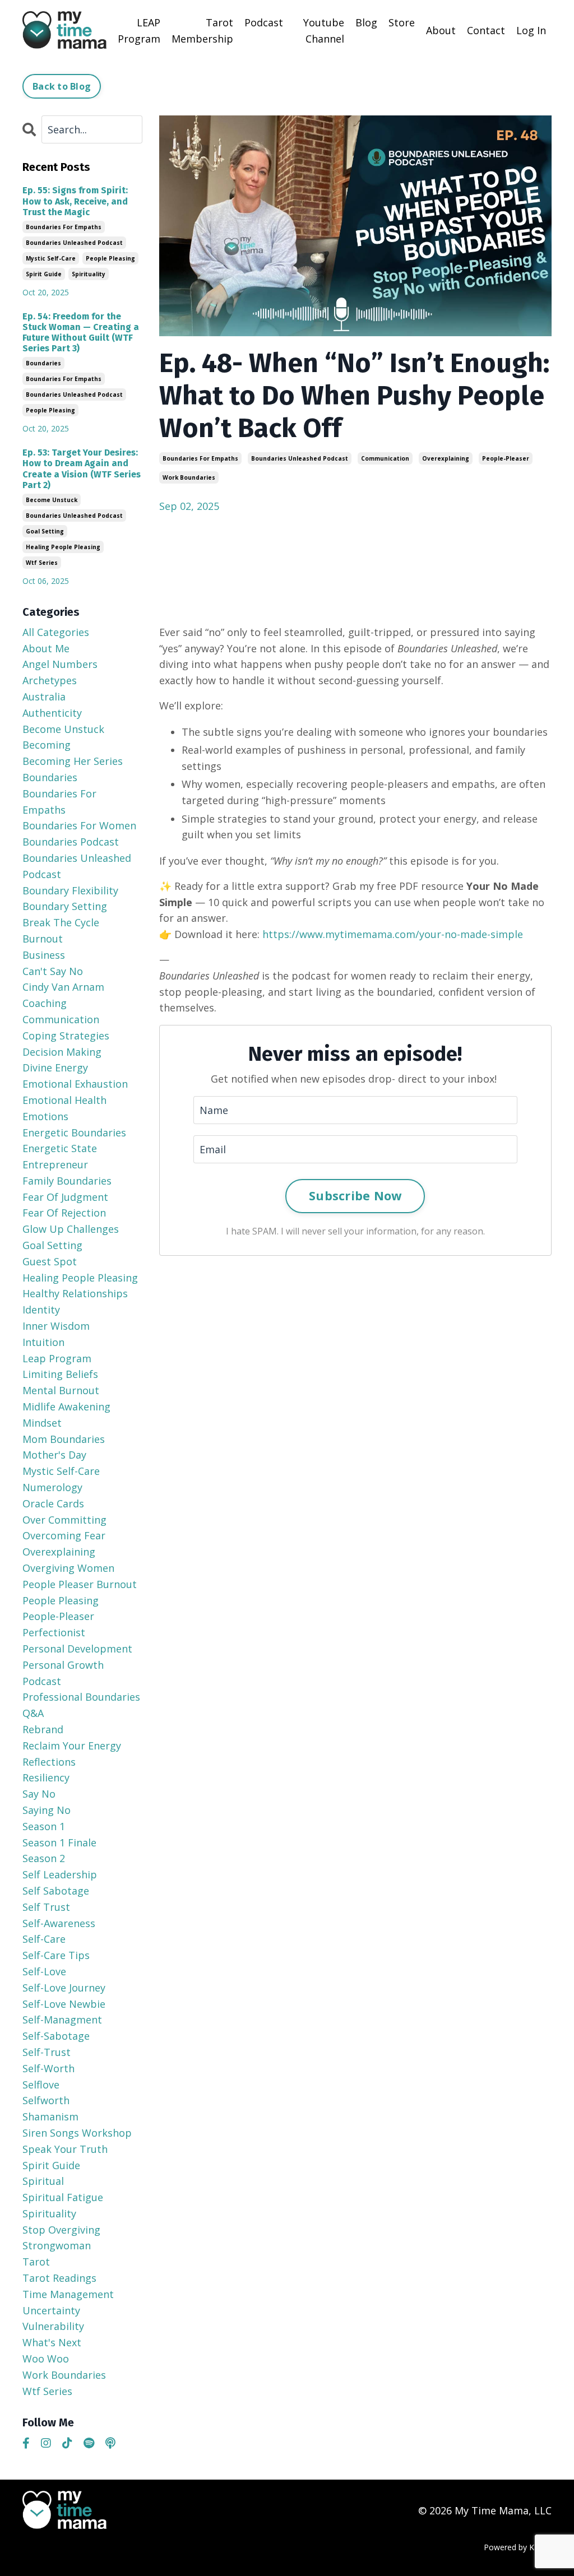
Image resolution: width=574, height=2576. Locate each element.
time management (68, 2294)
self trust (46, 1907)
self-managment (62, 2020)
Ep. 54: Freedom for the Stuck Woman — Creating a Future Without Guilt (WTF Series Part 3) (81, 333)
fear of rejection (64, 1213)
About (441, 30)
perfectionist (54, 1632)
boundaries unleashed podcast (300, 458)
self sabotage (56, 1891)
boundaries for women (79, 825)
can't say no (53, 971)
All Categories (56, 632)
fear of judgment (65, 1197)
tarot (36, 2262)
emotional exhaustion (75, 1084)
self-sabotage (56, 2036)
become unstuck (52, 500)
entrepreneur (55, 1164)
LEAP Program (139, 31)
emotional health (64, 1100)
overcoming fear (64, 1535)
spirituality (89, 274)
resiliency (46, 1777)
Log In (531, 30)
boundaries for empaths (200, 458)
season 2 (44, 1858)
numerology (52, 1487)
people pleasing (110, 258)
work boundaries (189, 477)
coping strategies (66, 1036)
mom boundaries (64, 1439)
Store (402, 22)
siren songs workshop (77, 2133)
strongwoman (57, 2245)
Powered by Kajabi (518, 2547)
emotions (45, 1116)
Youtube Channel (324, 31)
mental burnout (61, 1390)
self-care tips (56, 1955)
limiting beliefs (60, 1374)
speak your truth (65, 2149)
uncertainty (51, 2310)
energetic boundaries (74, 1132)
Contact (486, 30)
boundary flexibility (70, 890)
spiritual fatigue (63, 2197)
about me (46, 648)
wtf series (42, 563)
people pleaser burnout (80, 1584)
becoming (47, 745)
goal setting (45, 531)
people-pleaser (506, 458)
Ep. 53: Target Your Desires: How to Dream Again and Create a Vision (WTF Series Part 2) (82, 469)
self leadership (60, 1874)
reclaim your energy (72, 1746)
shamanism (50, 2117)
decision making (62, 1052)
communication (385, 458)
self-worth (48, 2068)
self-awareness (59, 1923)
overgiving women (68, 1568)
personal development (77, 1649)
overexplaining (446, 458)
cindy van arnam (63, 987)
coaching (45, 1003)
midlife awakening (66, 1407)
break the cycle (61, 922)
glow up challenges (71, 1229)
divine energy (55, 1067)
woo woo (46, 2359)
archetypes (50, 680)
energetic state (60, 1148)
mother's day (54, 1455)
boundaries (43, 363)
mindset (42, 1423)
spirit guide (44, 274)
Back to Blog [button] (62, 86)
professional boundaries (81, 1697)
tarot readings (59, 2278)
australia (44, 697)
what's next (52, 2342)
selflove (41, 2085)
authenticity (52, 713)
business (44, 955)
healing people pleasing (63, 547)
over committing (64, 1520)
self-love (44, 1971)
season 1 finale (59, 1842)
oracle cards (53, 1503)
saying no (47, 1810)
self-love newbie (64, 2004)
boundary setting (65, 906)
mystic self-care (51, 258)
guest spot (50, 1261)
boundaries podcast (71, 842)
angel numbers (60, 664)
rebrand (43, 1729)
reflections (49, 1762)
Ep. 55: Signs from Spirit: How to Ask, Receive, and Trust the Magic (75, 201)
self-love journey (64, 1988)
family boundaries (67, 1181)
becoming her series (73, 761)
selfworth (46, 2100)
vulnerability (53, 2326)
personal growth (63, 1665)
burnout (43, 939)
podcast (42, 1681)
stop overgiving (61, 2230)
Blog (366, 22)
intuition (43, 1342)
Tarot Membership (202, 31)
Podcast (264, 22)
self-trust (47, 2052)
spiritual (43, 2181)
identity (41, 1310)
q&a (33, 1713)
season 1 (44, 1826)
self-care (44, 1939)
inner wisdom (56, 1326)
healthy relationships (75, 1293)
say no (39, 1794)
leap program (57, 1358)
